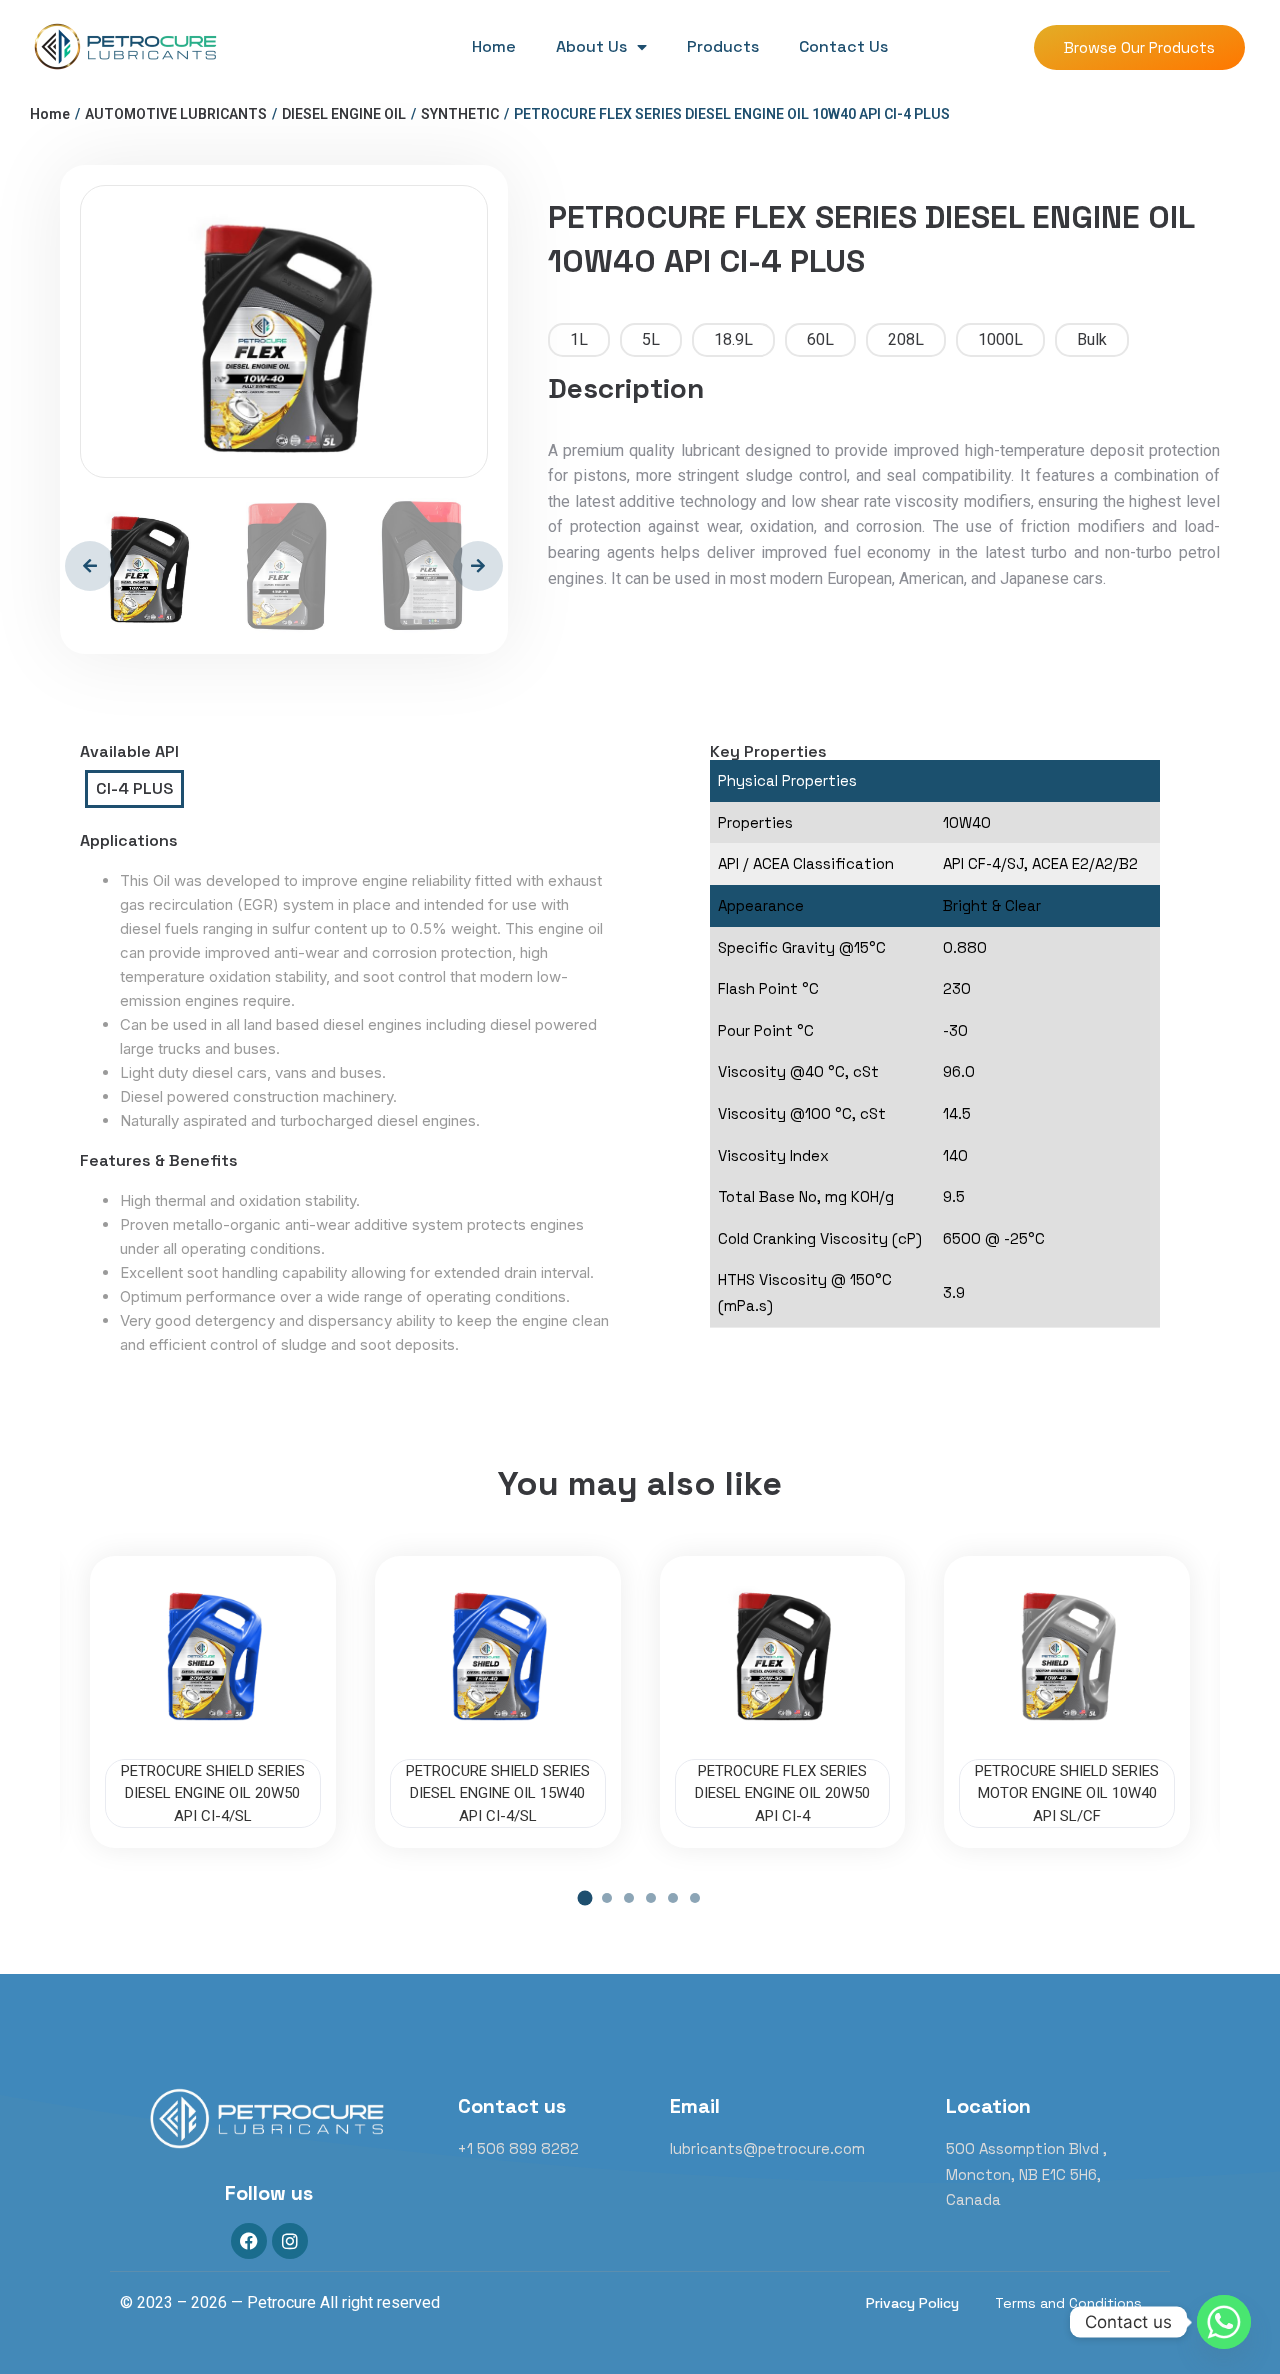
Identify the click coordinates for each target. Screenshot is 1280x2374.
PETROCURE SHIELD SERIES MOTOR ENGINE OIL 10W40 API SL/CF (1067, 1793)
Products (723, 46)
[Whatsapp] (1224, 2322)
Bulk (1092, 339)
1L (579, 339)
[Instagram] (290, 2241)
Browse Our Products (1139, 47)
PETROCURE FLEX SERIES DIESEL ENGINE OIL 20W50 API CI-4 (782, 1793)
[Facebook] (249, 2241)
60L (820, 339)
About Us (591, 46)
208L (906, 339)
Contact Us (843, 46)
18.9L (733, 339)
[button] (585, 1898)
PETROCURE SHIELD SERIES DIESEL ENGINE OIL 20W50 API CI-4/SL (213, 1793)
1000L (1000, 339)
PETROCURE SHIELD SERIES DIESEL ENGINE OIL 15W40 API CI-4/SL (498, 1793)
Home (494, 46)
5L (651, 339)
